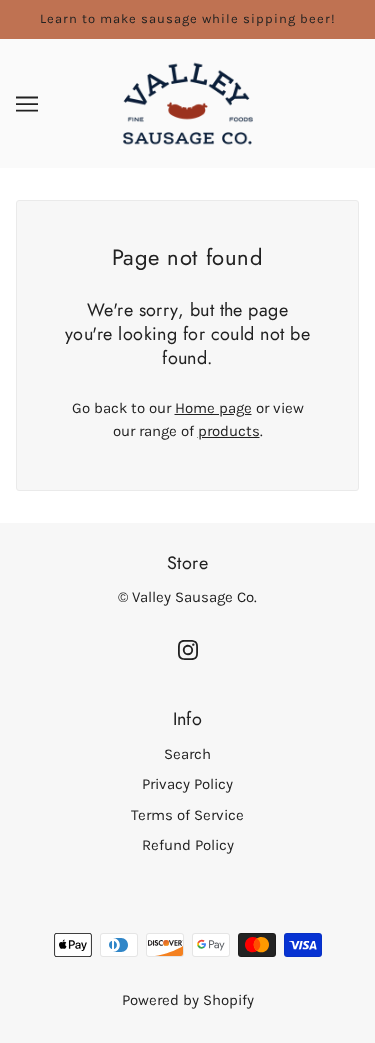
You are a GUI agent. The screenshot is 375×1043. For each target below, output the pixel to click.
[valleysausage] (188, 102)
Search (187, 754)
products (229, 431)
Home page (213, 408)
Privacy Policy (187, 784)
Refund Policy (188, 845)
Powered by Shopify (188, 1000)
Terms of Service (187, 815)
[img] (188, 648)
